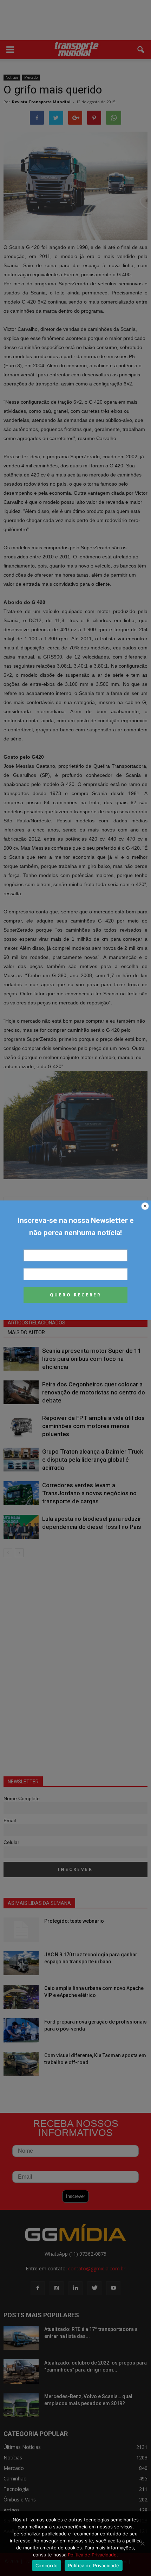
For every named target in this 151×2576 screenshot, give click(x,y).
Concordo (47, 2565)
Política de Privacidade (92, 2555)
